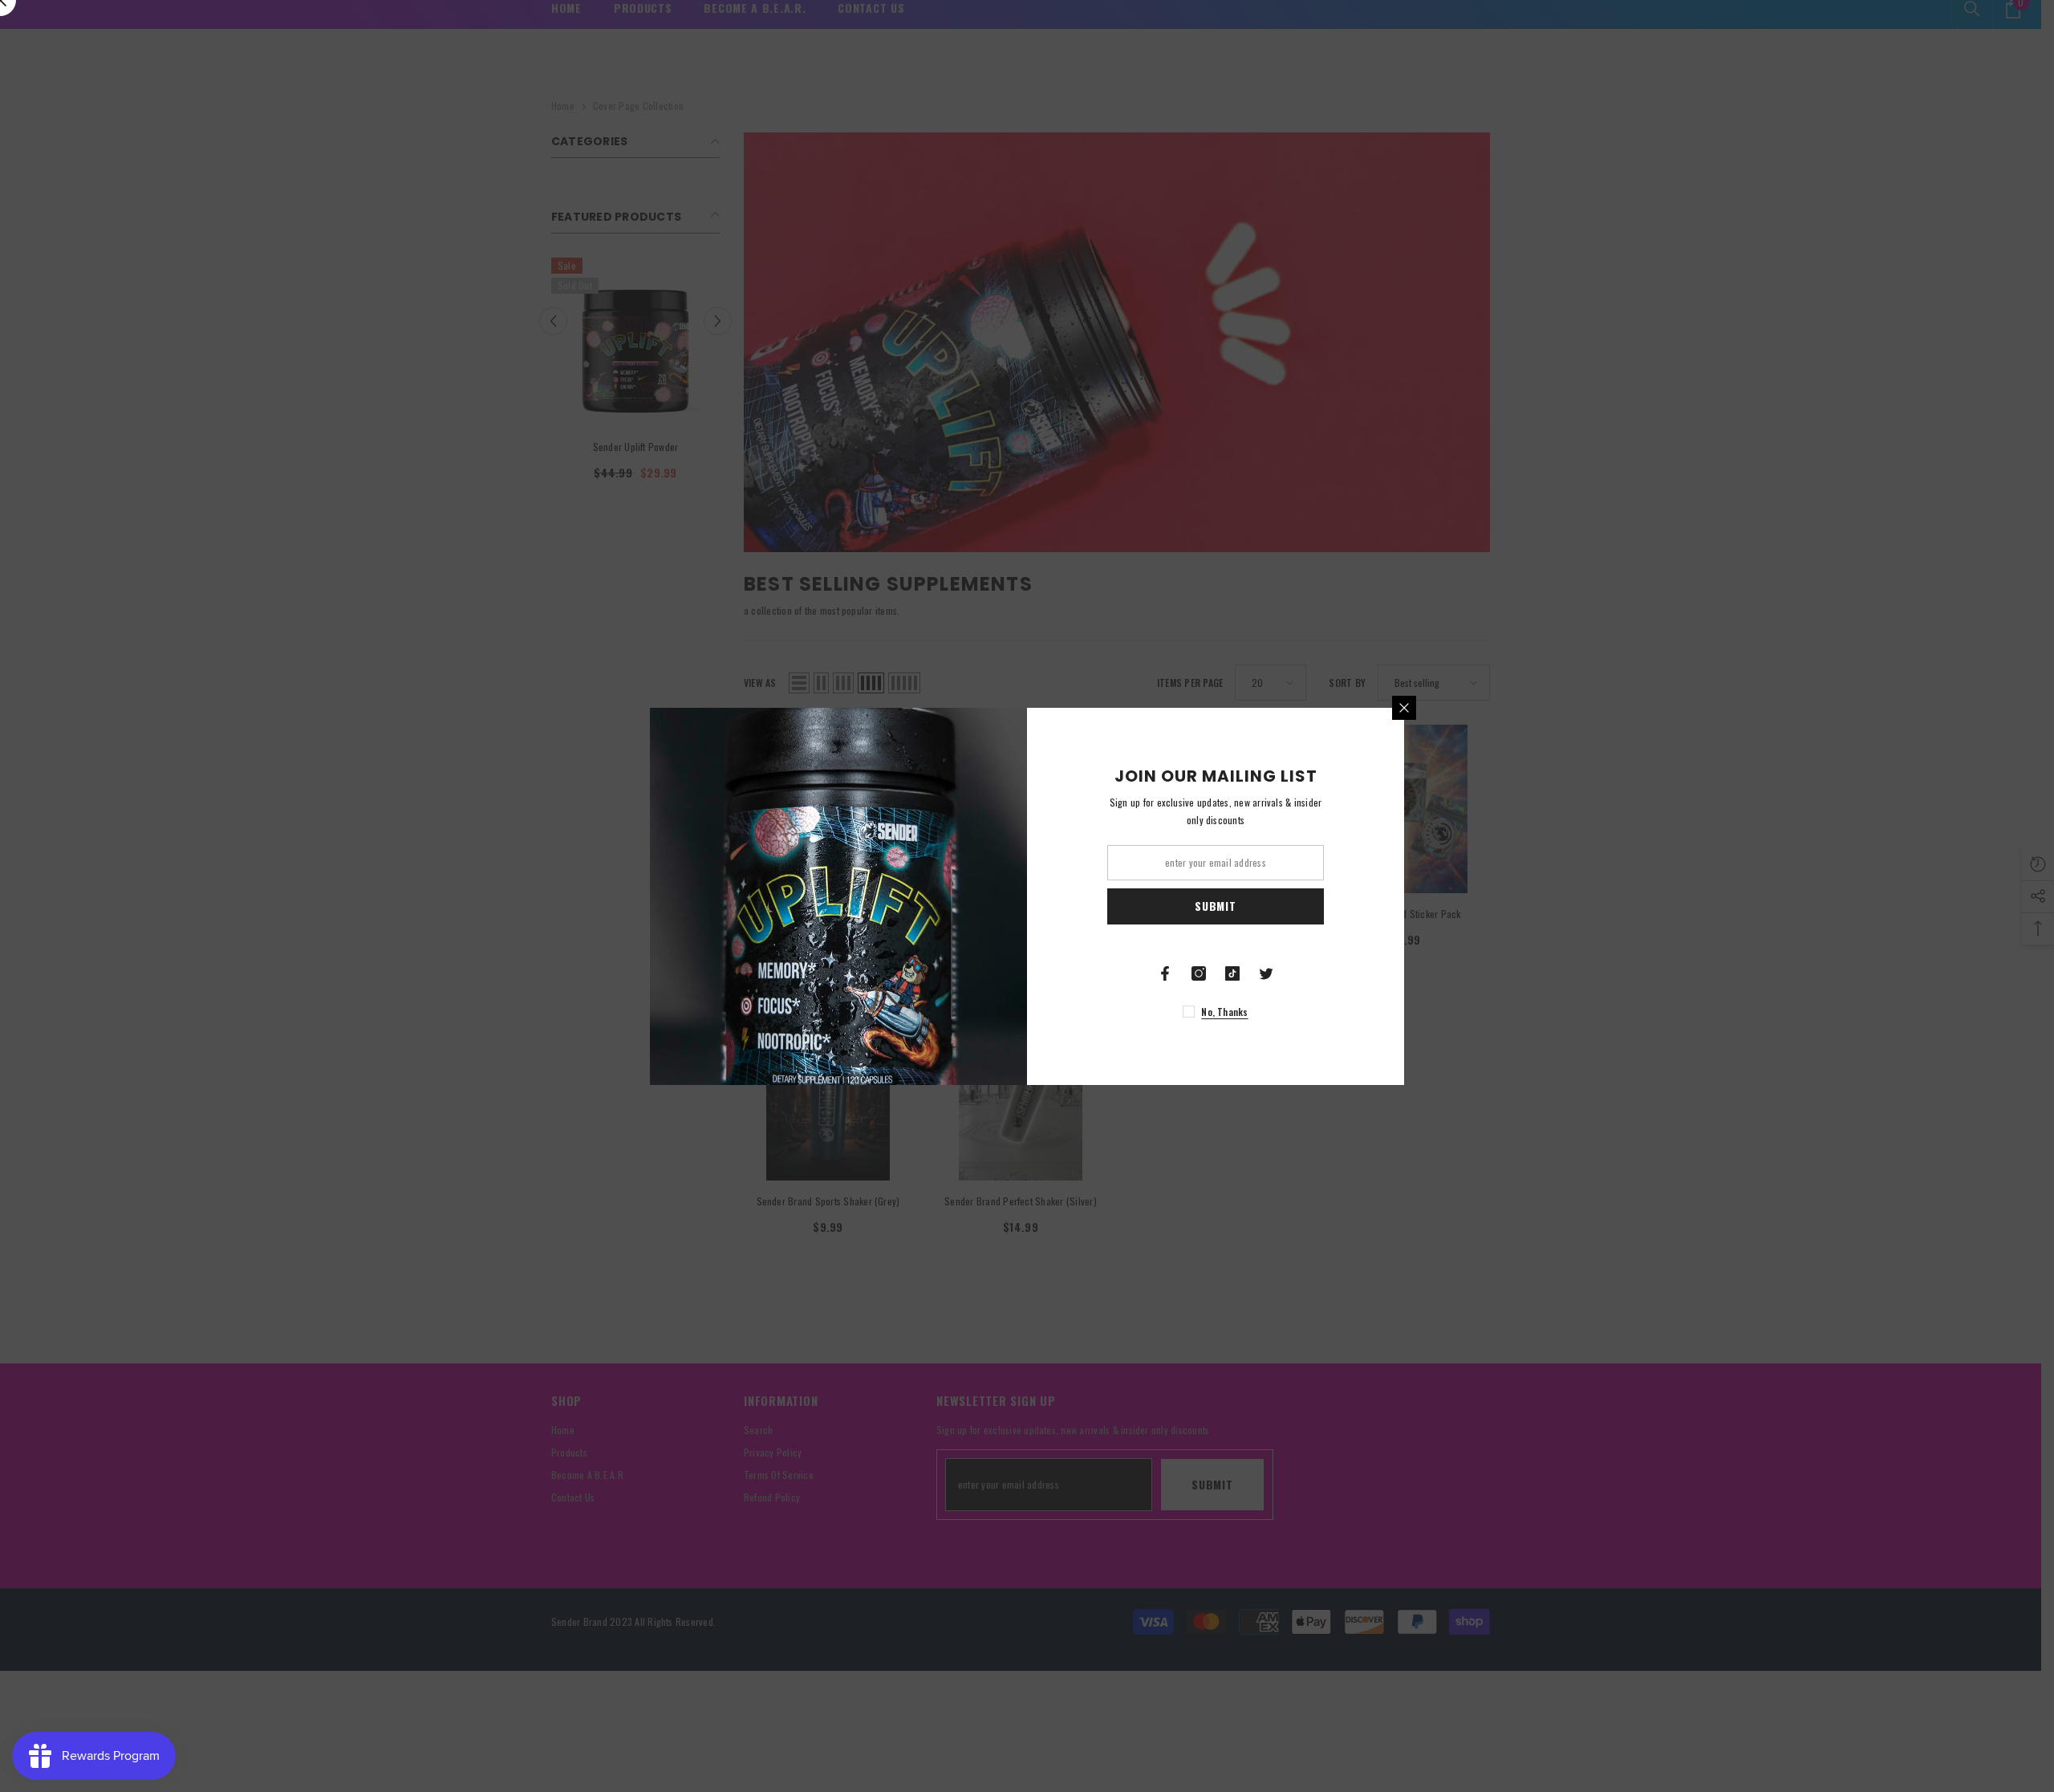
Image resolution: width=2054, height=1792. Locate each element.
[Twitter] (1266, 973)
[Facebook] (1165, 973)
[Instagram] (1199, 973)
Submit (1215, 906)
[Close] (1404, 708)
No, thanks (1224, 1012)
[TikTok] (1232, 973)
